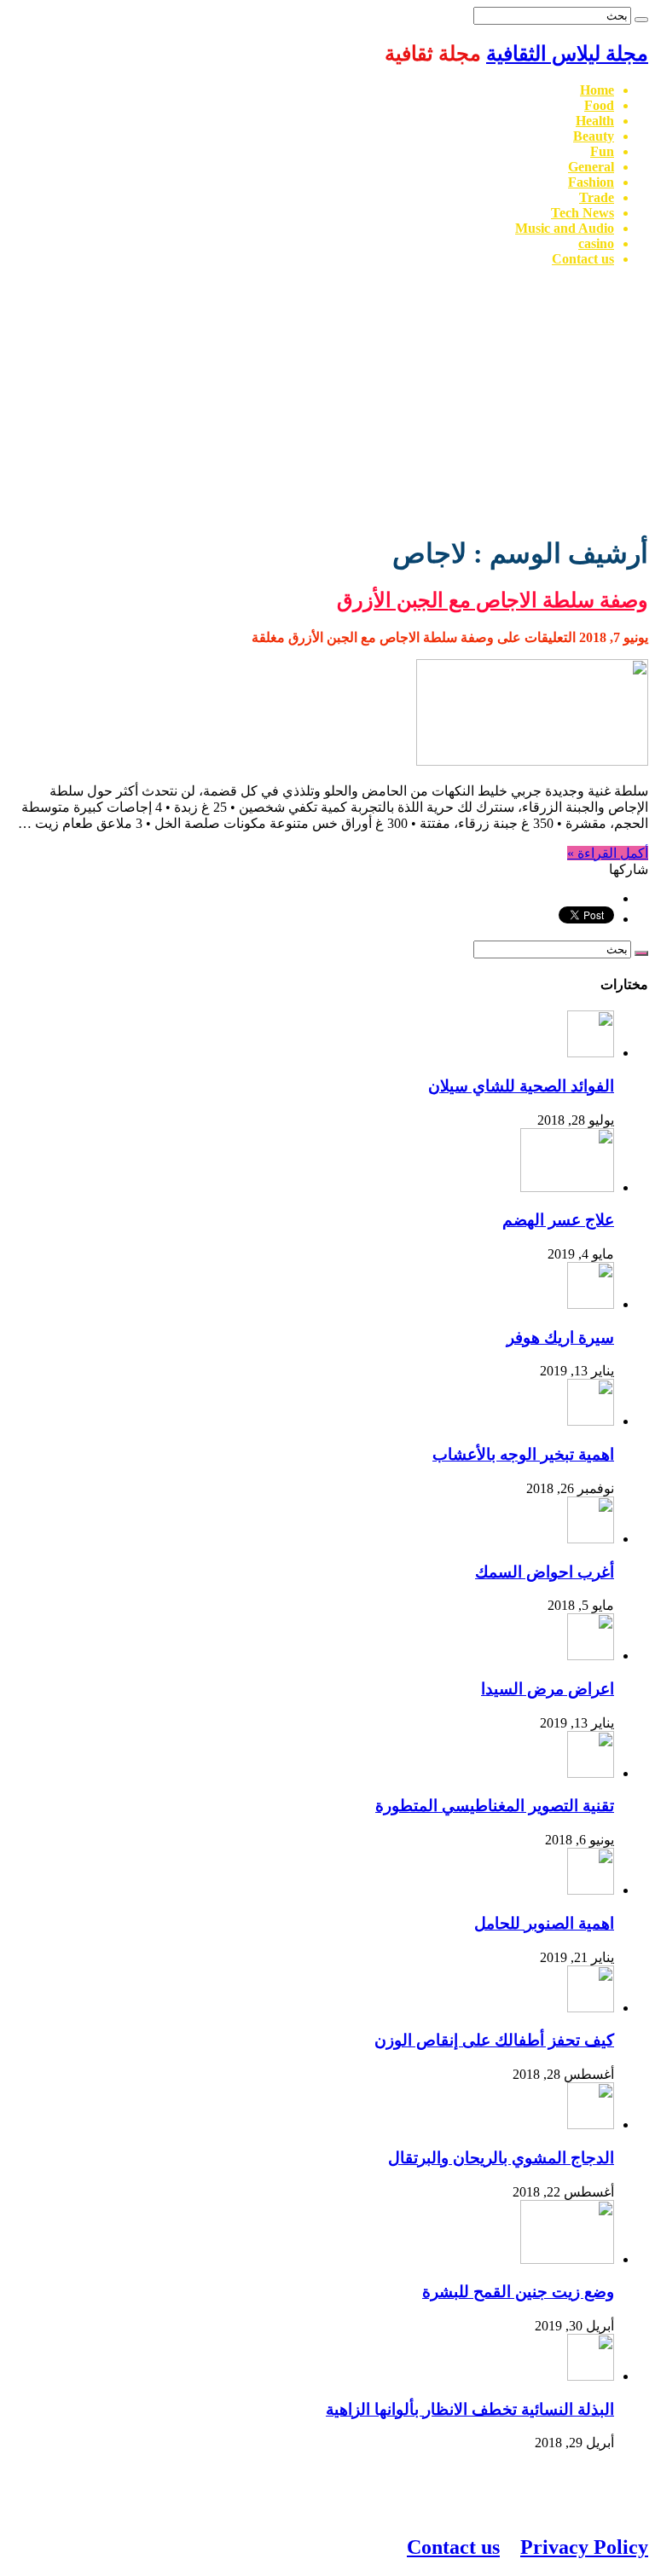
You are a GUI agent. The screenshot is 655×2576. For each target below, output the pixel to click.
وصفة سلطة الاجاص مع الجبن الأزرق (493, 600)
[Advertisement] (327, 400)
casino (596, 243)
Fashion (591, 182)
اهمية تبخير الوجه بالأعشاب (523, 1454)
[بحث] (641, 20)
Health (595, 121)
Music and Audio (565, 228)
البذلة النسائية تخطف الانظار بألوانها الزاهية (470, 2409)
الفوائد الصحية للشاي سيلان (521, 1086)
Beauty (594, 136)
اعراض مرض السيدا (548, 1689)
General (591, 167)
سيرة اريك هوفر (560, 1337)
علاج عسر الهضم (558, 1220)
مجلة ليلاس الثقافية (567, 54)
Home (597, 90)
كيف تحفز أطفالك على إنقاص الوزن (494, 2040)
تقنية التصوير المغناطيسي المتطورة (495, 1806)
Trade (597, 197)
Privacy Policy (584, 2547)
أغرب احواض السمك (545, 1572)
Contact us (583, 259)
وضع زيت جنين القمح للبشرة (518, 2292)
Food (599, 105)
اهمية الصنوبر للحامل (544, 1923)
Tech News (583, 213)
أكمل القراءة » (608, 853)
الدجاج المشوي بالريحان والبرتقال (501, 2158)
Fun (602, 151)
